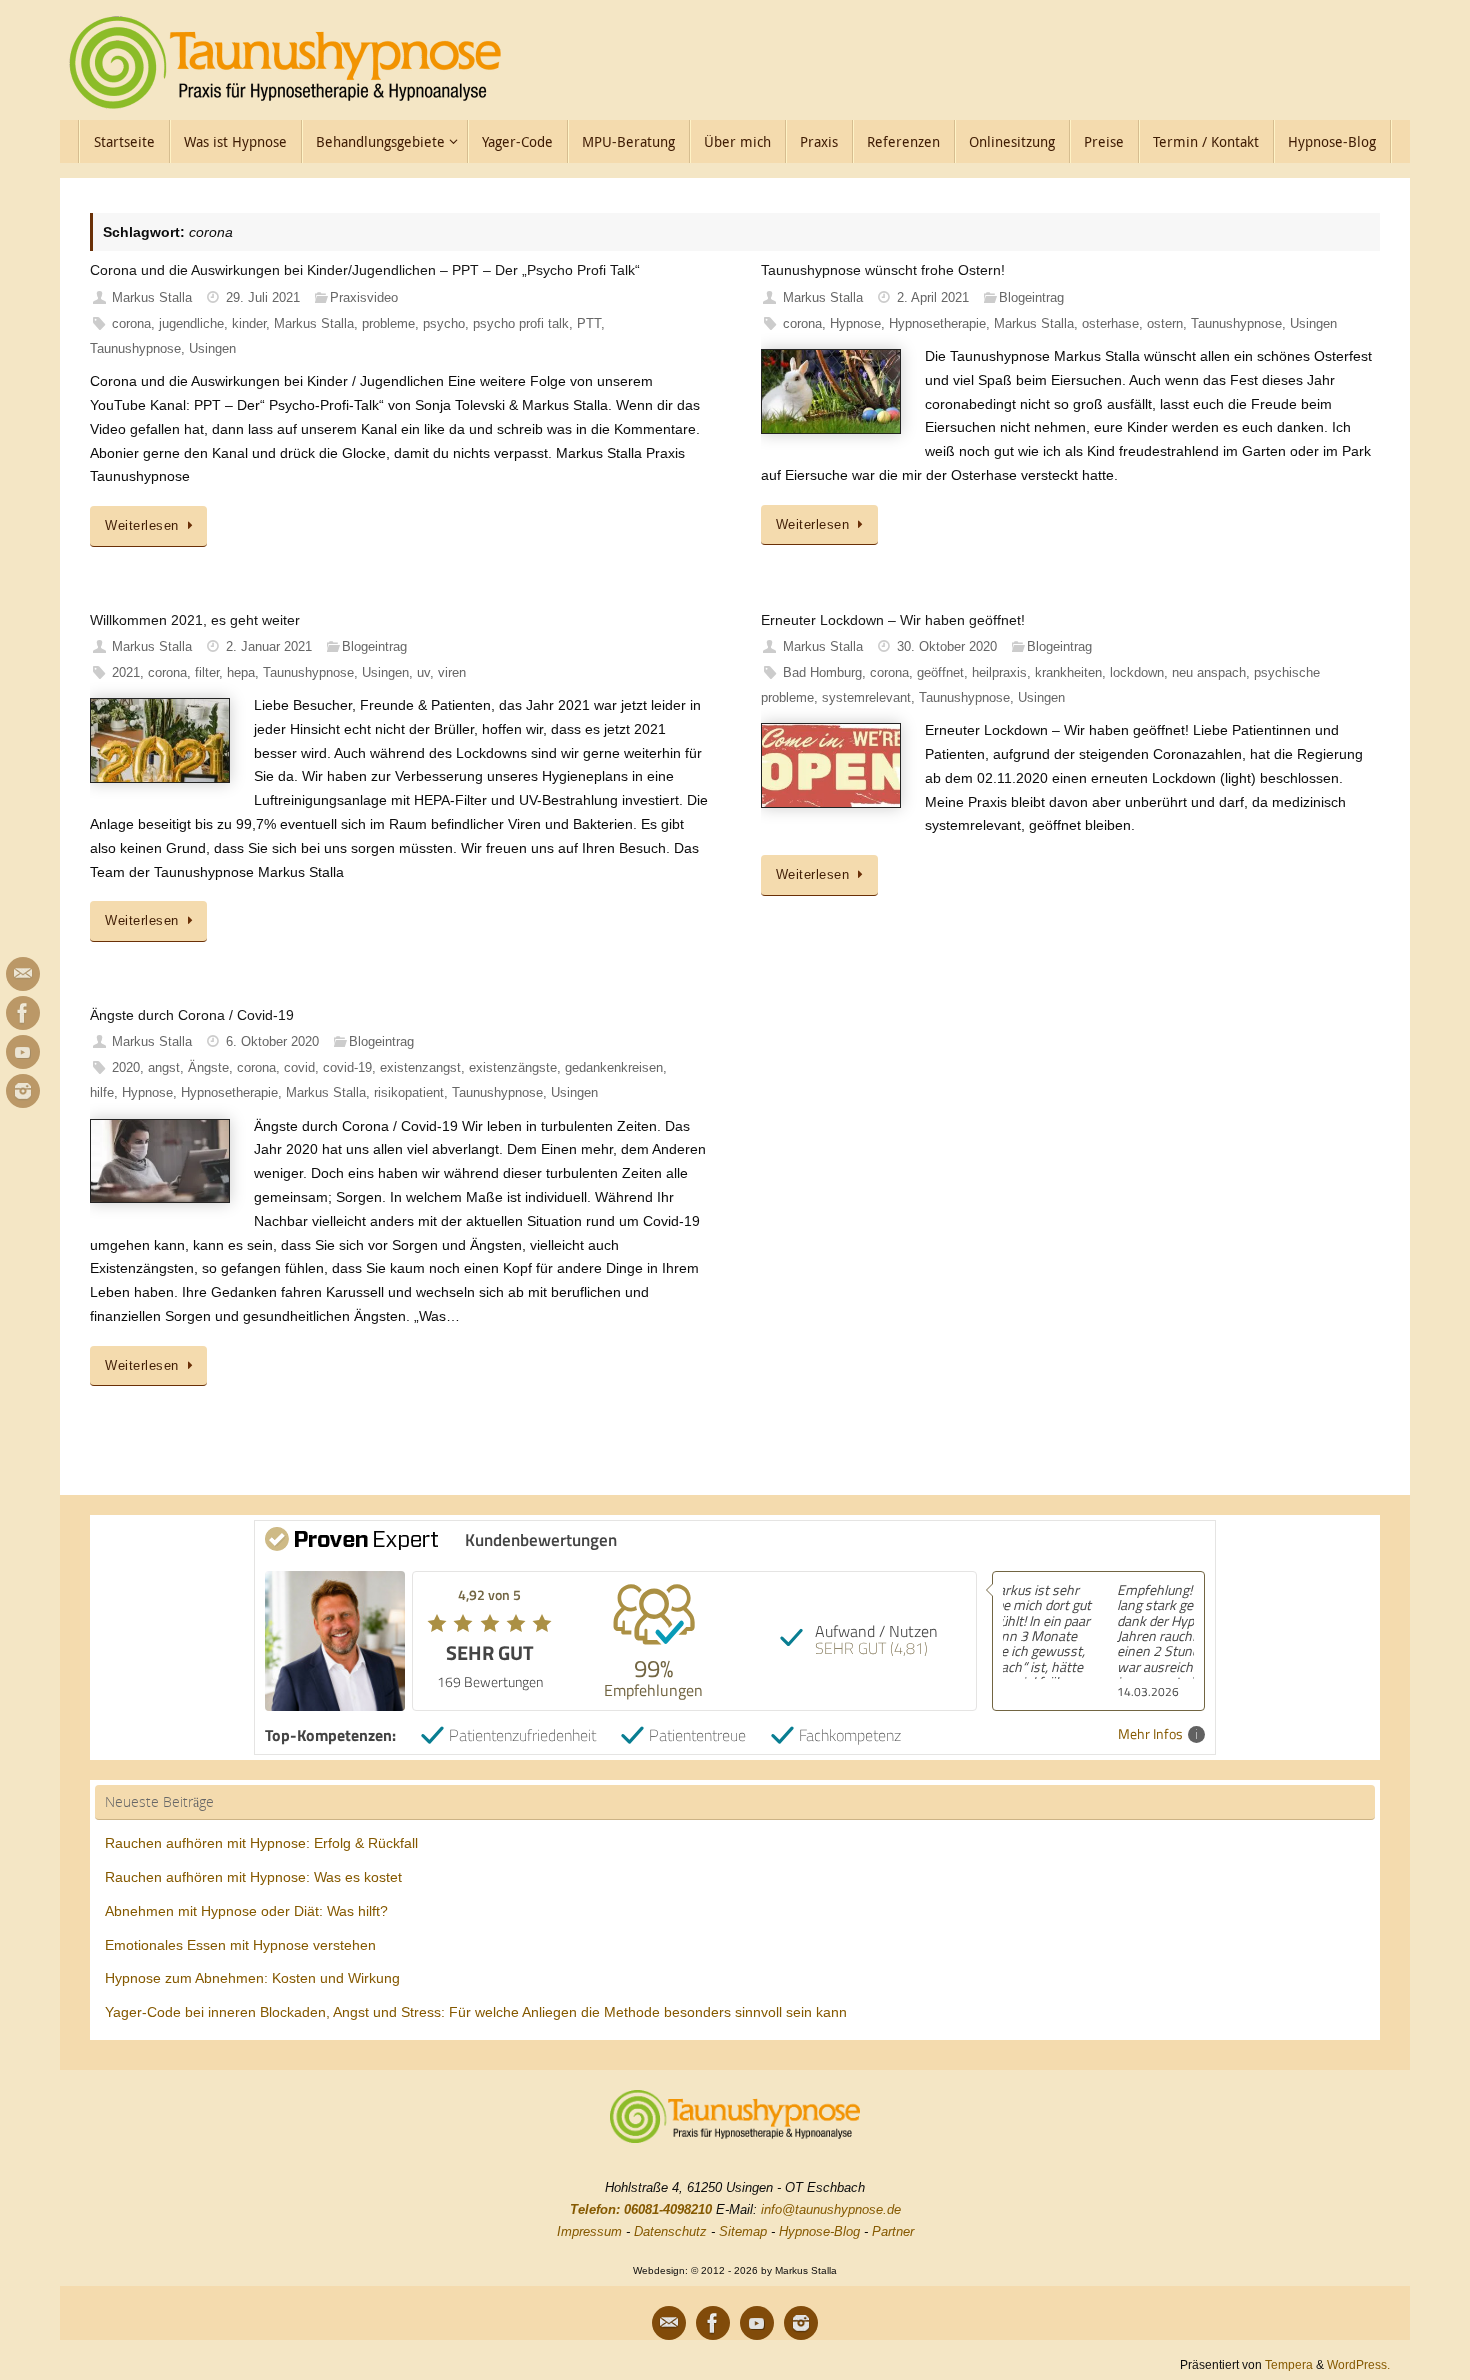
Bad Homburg (822, 673)
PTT (589, 324)
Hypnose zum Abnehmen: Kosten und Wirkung (252, 1978)
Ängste (208, 1068)
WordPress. (1358, 2364)
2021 (126, 673)
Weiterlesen (142, 526)
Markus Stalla (152, 298)
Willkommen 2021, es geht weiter (195, 620)
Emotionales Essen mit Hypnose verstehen (240, 1945)
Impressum (589, 2231)
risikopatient (409, 1093)
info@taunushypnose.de (831, 2209)
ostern (1165, 324)
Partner (893, 2231)
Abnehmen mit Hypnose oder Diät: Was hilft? (246, 1911)
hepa (241, 673)
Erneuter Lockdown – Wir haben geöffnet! (893, 620)
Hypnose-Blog (819, 2231)
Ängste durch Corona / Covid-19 (192, 1015)
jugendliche (191, 324)
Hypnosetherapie (937, 324)
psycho (444, 324)
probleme (388, 324)
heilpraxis (999, 673)
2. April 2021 (933, 298)
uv (423, 673)
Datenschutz (670, 2231)
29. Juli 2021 (263, 298)
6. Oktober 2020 (272, 1042)
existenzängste (513, 1068)
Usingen (212, 349)
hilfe (102, 1093)
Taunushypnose (135, 349)
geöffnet (940, 673)
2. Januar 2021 (269, 647)
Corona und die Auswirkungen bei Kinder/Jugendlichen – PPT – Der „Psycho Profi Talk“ (365, 270)
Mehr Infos (1150, 1734)
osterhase (1110, 324)
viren (452, 673)
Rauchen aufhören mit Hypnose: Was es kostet (253, 1877)
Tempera (1289, 2364)
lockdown (1137, 673)
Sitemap (743, 2231)
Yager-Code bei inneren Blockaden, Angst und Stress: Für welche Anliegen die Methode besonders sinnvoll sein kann (476, 2012)
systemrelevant (866, 698)
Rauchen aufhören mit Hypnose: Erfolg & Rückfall (261, 1843)
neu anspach (1209, 673)
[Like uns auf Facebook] (23, 1013)
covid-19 (347, 1068)
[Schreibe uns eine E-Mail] (23, 974)
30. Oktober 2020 (947, 647)
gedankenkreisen (614, 1068)
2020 (126, 1068)
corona (131, 324)
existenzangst (420, 1068)
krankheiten (1068, 673)
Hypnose (855, 324)
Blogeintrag (1031, 298)
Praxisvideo (364, 298)
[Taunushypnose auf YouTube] (23, 1052)
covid (299, 1068)
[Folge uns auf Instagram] (23, 1091)
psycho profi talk (521, 324)
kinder (249, 324)
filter (207, 673)
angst (164, 1068)
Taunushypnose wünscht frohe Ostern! (883, 270)
